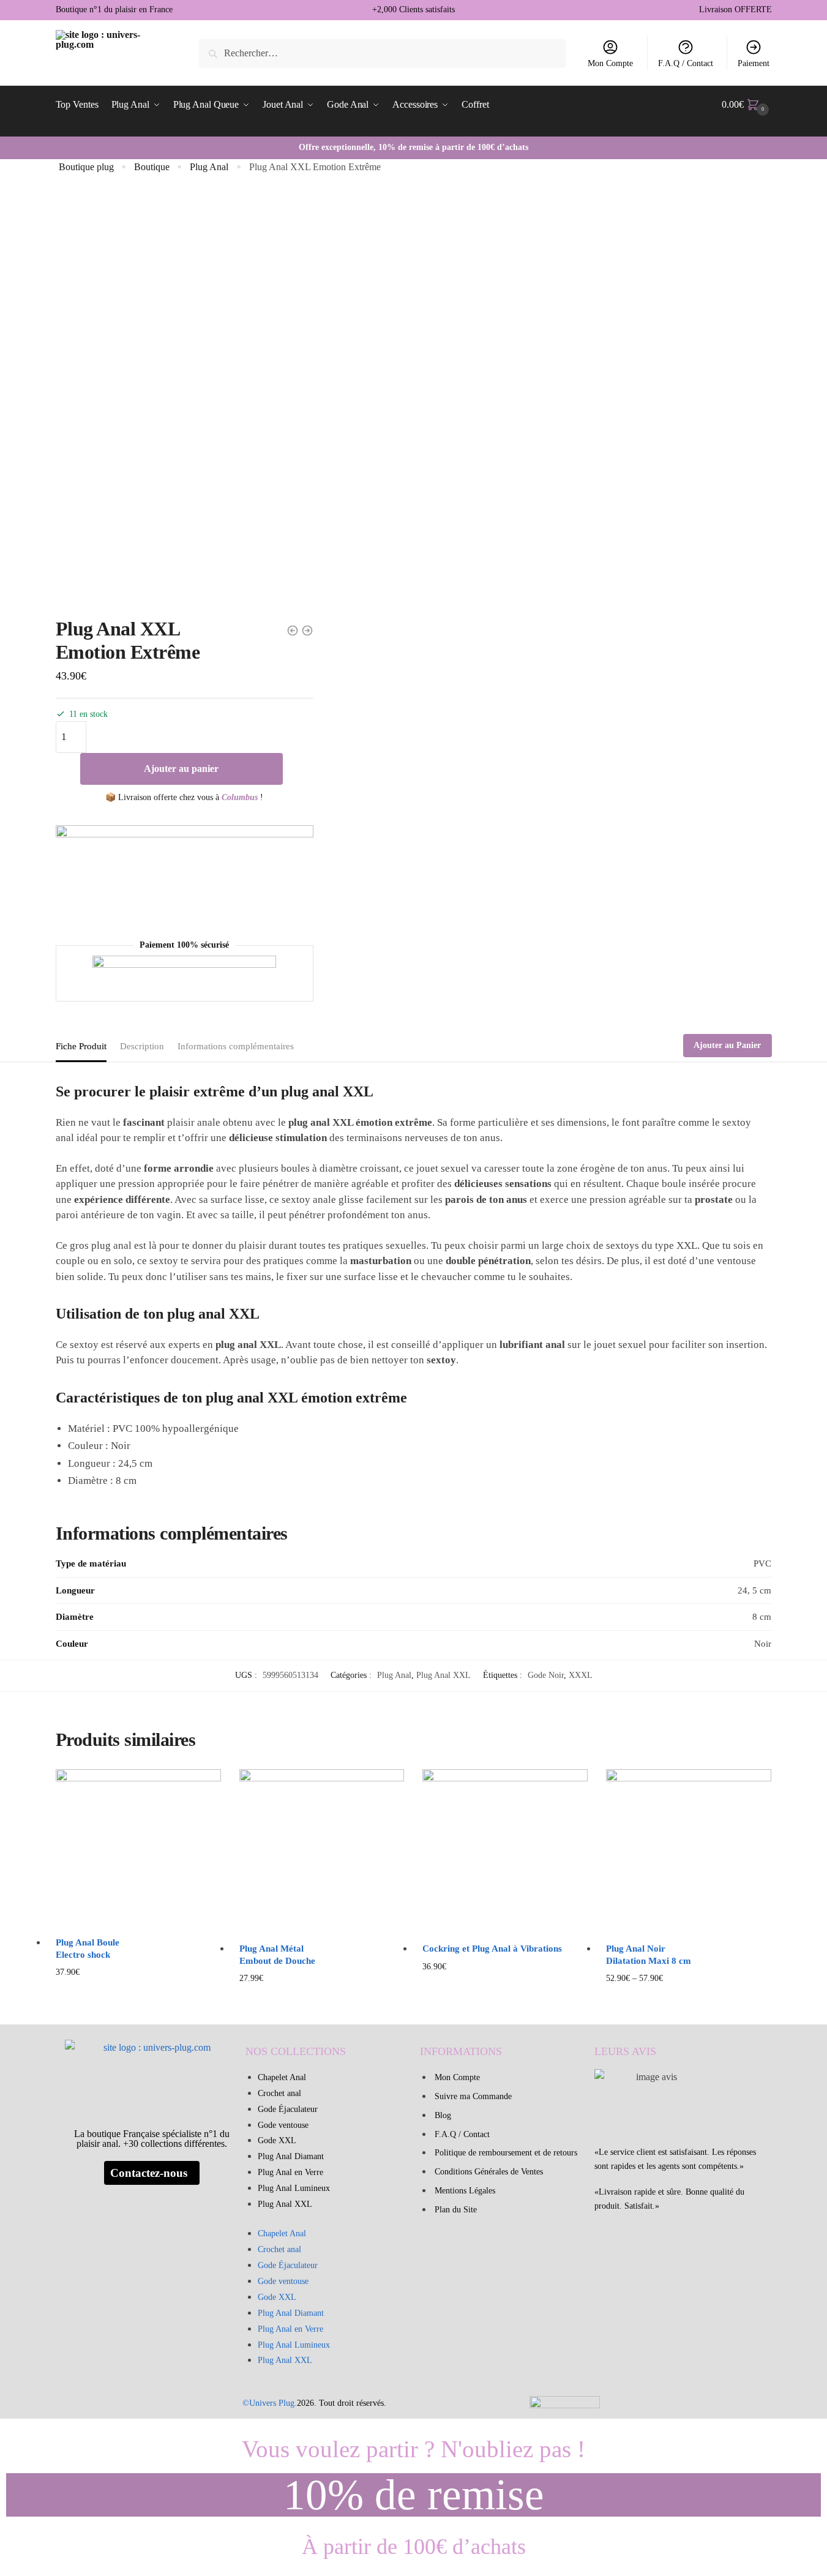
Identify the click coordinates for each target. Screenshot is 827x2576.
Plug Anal (209, 167)
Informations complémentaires (236, 1046)
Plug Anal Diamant (291, 2156)
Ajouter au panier (181, 769)
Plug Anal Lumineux (294, 2188)
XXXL (581, 1675)
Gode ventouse (283, 2125)
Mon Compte (610, 63)
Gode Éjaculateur (288, 2109)
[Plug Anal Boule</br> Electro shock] (138, 1849)
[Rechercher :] (382, 53)
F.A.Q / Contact (686, 63)
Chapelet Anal (282, 2077)
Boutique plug (86, 167)
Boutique (152, 167)
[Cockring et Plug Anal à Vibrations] (505, 1852)
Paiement (754, 63)
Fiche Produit (81, 1046)
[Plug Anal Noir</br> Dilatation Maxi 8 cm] (689, 1852)
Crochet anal (279, 2093)
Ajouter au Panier (727, 1045)
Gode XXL (277, 2140)
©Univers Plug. (270, 2403)
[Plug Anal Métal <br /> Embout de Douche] (322, 1852)
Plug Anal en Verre (290, 2172)
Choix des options (689, 1998)
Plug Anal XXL (443, 1675)
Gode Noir (546, 1675)
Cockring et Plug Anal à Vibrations (492, 1949)
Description (142, 1046)
